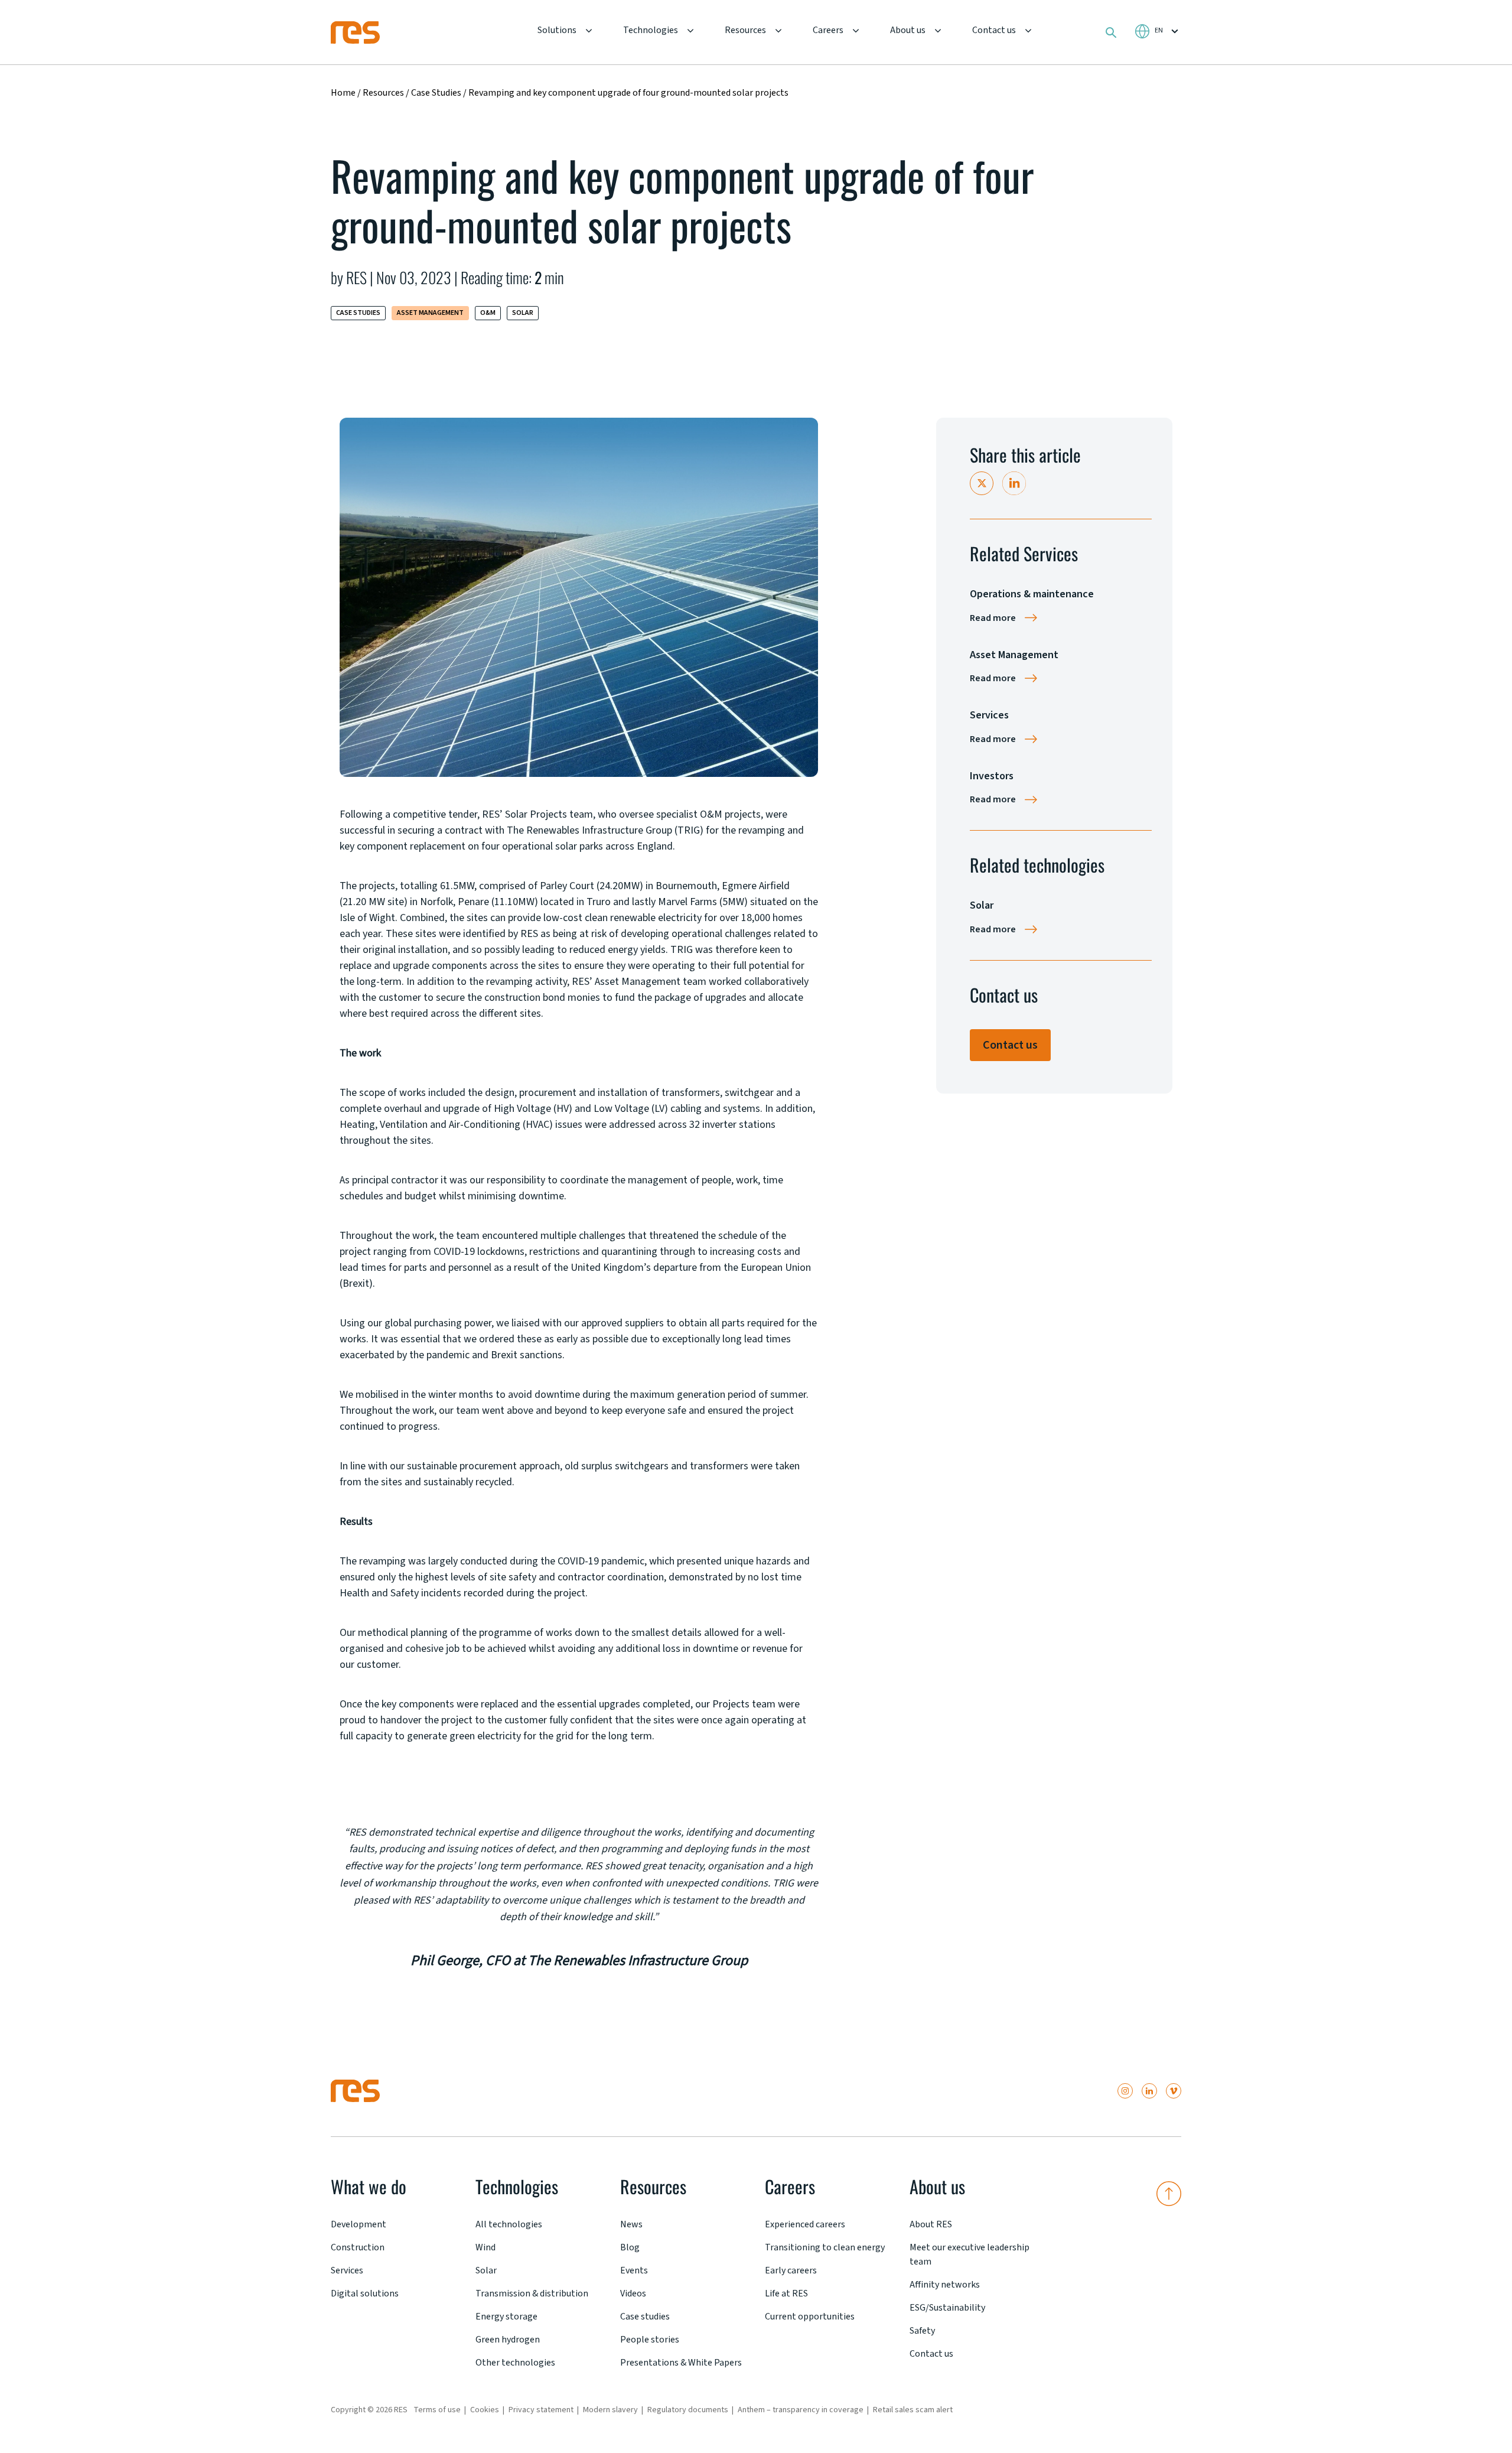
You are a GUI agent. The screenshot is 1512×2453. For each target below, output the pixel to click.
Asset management (430, 313)
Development (359, 2224)
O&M (488, 313)
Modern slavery (610, 2410)
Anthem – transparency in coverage (801, 2410)
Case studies (645, 2317)
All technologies (509, 2224)
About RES (931, 2224)
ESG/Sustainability (947, 2308)
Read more (993, 618)
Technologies (651, 30)
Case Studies (437, 93)
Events (634, 2270)
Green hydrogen (508, 2340)
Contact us (994, 30)
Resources (745, 30)
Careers (828, 30)
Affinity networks (945, 2285)
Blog (630, 2247)
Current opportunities (810, 2317)
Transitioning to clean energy (825, 2247)
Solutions (557, 30)
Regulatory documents (688, 2410)
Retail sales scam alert (913, 2410)
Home (343, 93)
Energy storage (506, 2317)
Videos (633, 2293)
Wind (485, 2247)
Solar (523, 313)
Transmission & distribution (532, 2293)
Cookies (485, 2410)
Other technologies (515, 2363)
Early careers (791, 2270)
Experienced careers (805, 2224)
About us (908, 30)
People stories (650, 2340)
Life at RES (786, 2293)
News (631, 2224)
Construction (358, 2247)
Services (347, 2270)
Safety (922, 2331)
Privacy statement (541, 2410)
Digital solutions (365, 2293)
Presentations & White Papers (681, 2363)
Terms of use (437, 2410)
